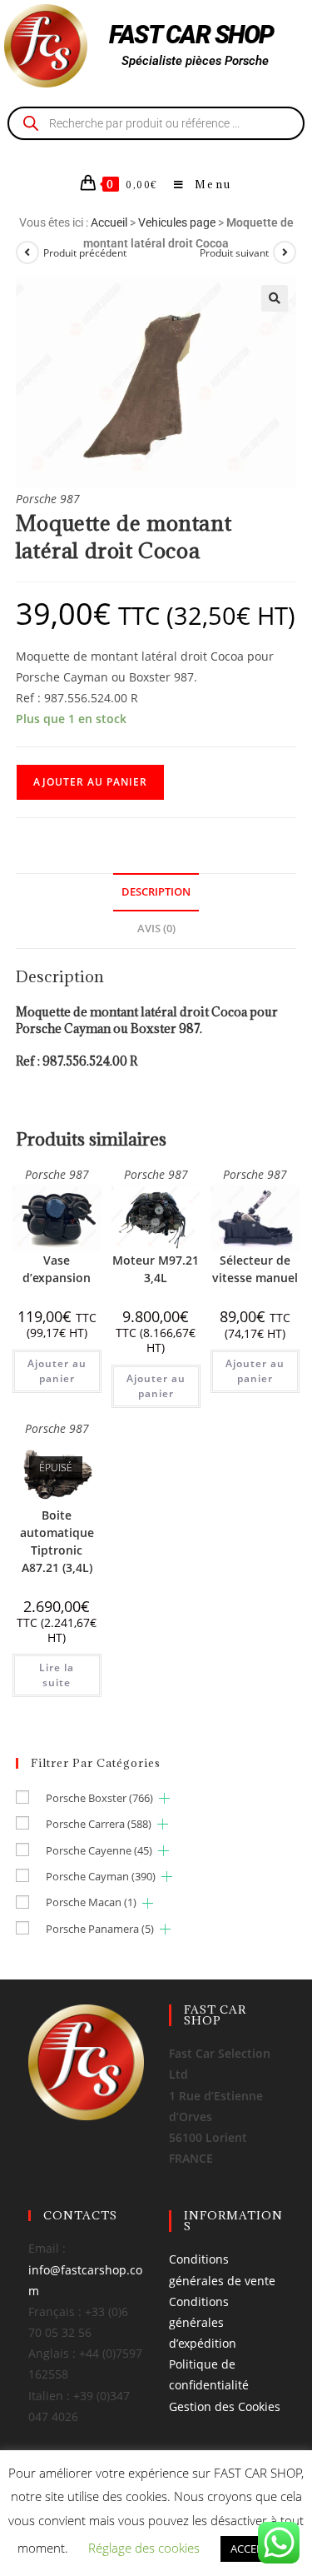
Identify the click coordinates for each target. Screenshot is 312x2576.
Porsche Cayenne (99, 1850)
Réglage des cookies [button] (144, 2548)
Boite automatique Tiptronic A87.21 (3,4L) (57, 1541)
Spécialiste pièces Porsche (195, 61)
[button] (275, 298)
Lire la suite (57, 1675)
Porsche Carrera (99, 1824)
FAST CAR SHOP (191, 35)
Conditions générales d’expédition (203, 2322)
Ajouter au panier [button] (57, 1371)
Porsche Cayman (101, 1876)
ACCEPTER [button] (256, 2549)
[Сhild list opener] (164, 1798)
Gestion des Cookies (225, 2406)
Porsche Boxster (99, 1798)
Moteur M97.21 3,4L (156, 1269)
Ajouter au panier (90, 782)
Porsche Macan (91, 1902)
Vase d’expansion (57, 1269)
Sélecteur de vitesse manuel (255, 1269)
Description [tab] (156, 892)
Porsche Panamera (100, 1929)
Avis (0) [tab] (156, 929)
